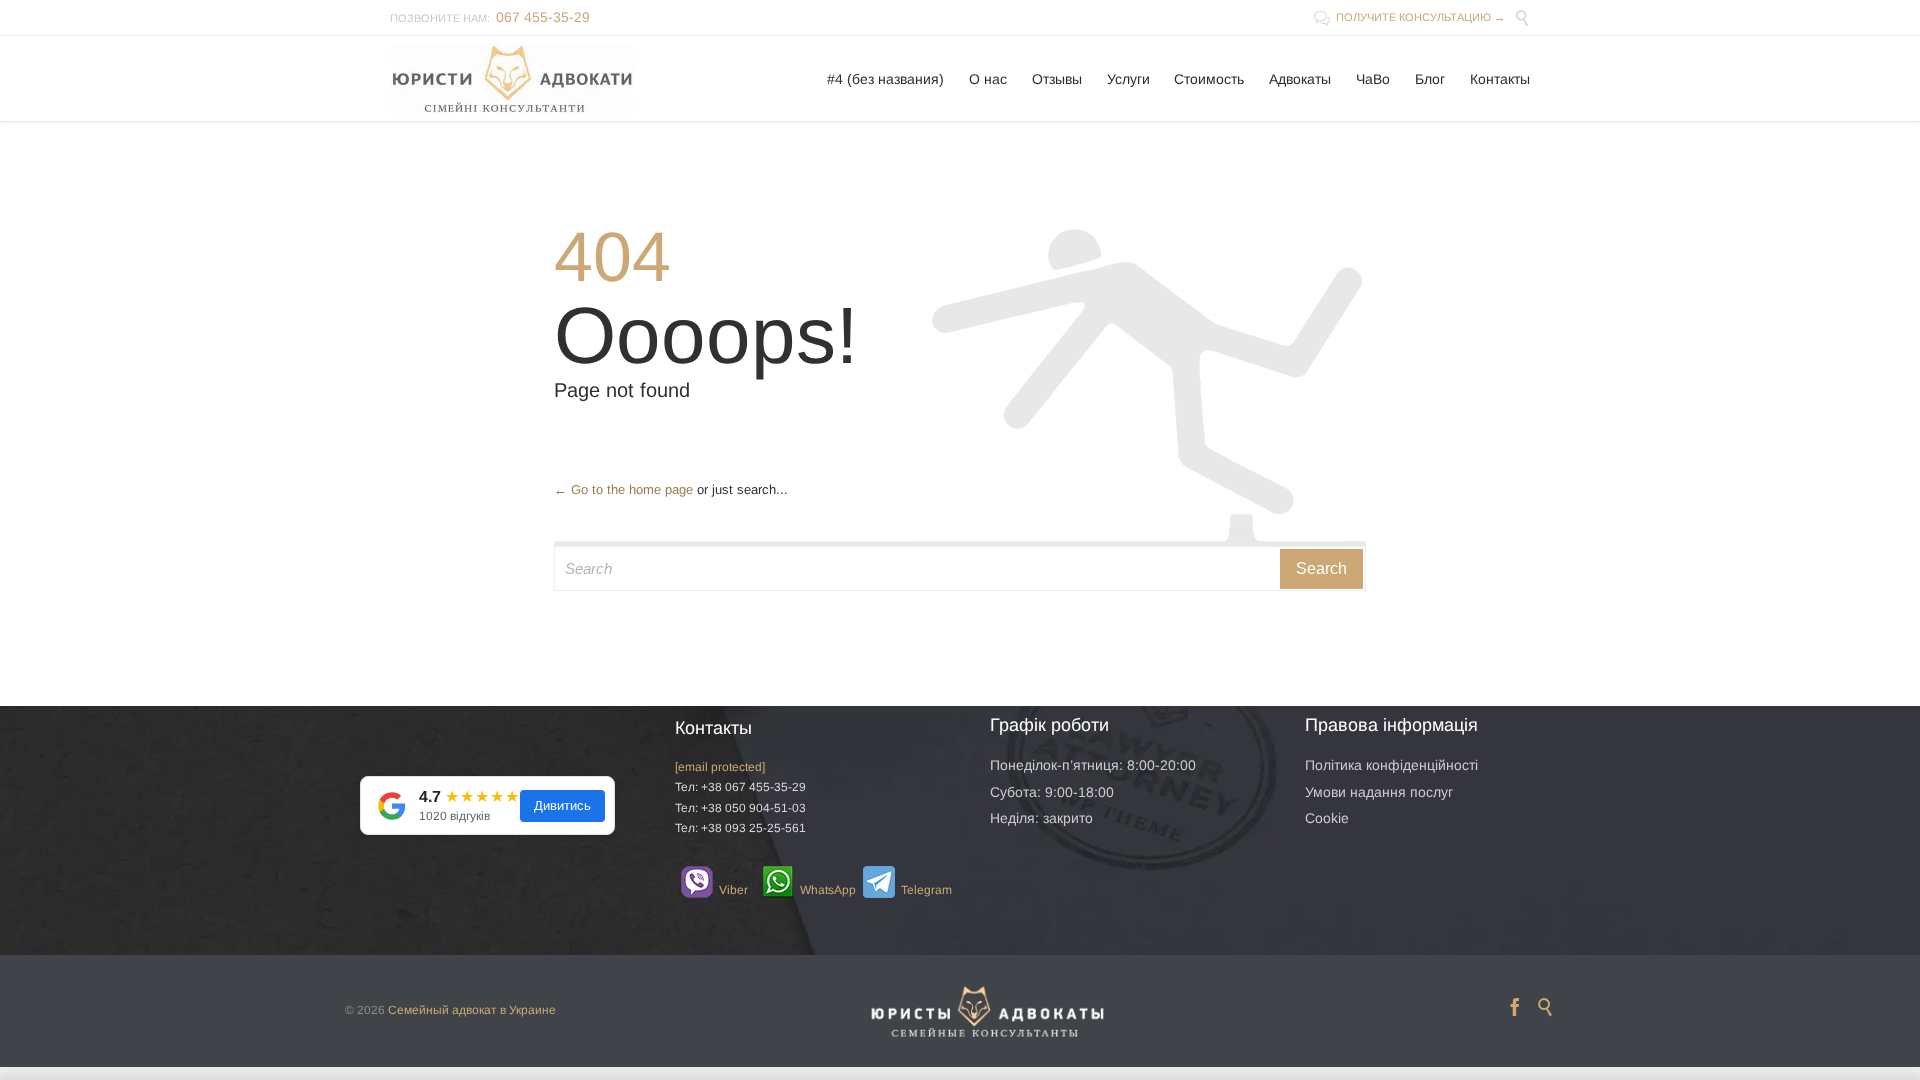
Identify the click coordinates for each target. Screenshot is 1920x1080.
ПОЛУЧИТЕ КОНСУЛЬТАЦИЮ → (1409, 17)
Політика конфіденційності (1391, 765)
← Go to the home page (623, 489)
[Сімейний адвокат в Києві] (512, 78)
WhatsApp (816, 890)
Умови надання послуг (1379, 792)
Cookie (1327, 818)
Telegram (915, 890)
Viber (725, 890)
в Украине (528, 1010)
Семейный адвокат (442, 1010)
